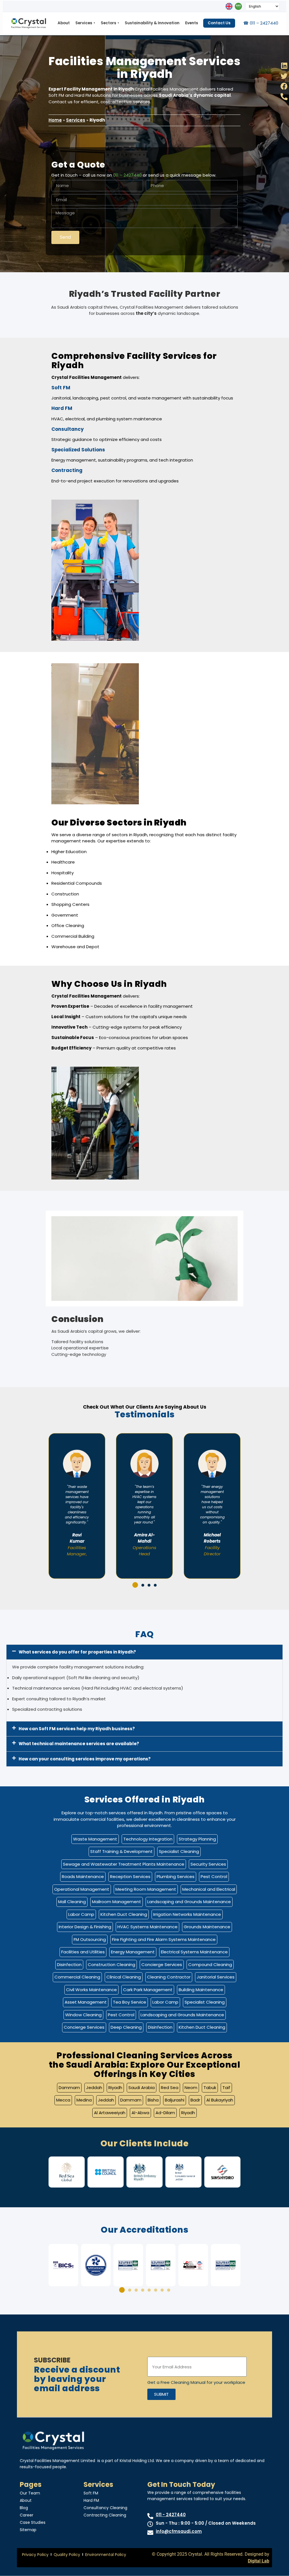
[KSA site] (238, 6)
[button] (134, 1585)
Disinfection (69, 1965)
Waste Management (95, 1839)
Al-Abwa (140, 2113)
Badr (195, 2100)
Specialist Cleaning (179, 1851)
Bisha (153, 2100)
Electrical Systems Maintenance (194, 1952)
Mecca (63, 2100)
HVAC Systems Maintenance (147, 1927)
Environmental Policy (106, 2555)
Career (27, 2515)
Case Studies (33, 2522)
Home (55, 120)
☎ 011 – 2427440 (261, 23)
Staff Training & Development (121, 1851)
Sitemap (28, 2530)
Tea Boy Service (130, 2002)
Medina (84, 2100)
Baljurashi (175, 2100)
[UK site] (229, 6)
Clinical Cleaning (124, 1977)
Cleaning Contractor (169, 1977)
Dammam (69, 2088)
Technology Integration (148, 1839)
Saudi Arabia (142, 2088)
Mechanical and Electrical (209, 1889)
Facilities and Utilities (83, 1952)
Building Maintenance (201, 1990)
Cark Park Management (148, 1990)
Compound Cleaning (210, 1965)
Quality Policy (67, 2555)
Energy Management (133, 1952)
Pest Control (214, 1876)
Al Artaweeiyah (110, 2113)
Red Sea (170, 2088)
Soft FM (91, 2493)
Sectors (110, 23)
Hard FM (91, 2500)
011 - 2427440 (171, 2515)
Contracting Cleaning (105, 2515)
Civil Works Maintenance (91, 1990)
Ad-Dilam (165, 2113)
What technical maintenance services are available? (79, 1744)
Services (85, 23)
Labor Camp (81, 1914)
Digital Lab (259, 2561)
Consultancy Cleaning (105, 2508)
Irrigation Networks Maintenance (187, 1914)
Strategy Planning (197, 1839)
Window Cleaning (83, 2015)
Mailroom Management (117, 1902)
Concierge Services (162, 1965)
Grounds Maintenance (207, 1927)
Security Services (208, 1864)
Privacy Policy (35, 2555)
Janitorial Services (216, 1977)
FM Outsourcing (90, 1939)
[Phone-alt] (284, 97)
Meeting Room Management (146, 1889)
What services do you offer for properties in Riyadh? (77, 1652)
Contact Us (219, 23)
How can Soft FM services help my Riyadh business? (77, 1729)
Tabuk (210, 2088)
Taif (226, 2088)
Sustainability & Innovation (152, 23)
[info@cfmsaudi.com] (150, 2533)
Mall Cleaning (72, 1902)
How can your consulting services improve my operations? (85, 1759)
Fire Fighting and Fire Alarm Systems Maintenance (164, 1939)
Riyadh (115, 2088)
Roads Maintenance (83, 1876)
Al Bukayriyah (220, 2100)
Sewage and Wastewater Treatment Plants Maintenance (124, 1864)
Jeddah (94, 2088)
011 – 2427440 (127, 175)
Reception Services (130, 1876)
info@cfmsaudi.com (179, 2531)
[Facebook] (284, 86)
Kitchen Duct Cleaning (124, 1914)
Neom (191, 2088)
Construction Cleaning (111, 1965)
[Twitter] (284, 76)
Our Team (30, 2493)
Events (192, 23)
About (64, 23)
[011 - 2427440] (150, 2516)
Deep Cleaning (126, 2027)
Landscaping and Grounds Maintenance (189, 1902)
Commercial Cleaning (77, 1977)
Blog (24, 2508)
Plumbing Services (176, 1876)
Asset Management (86, 2002)
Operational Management (82, 1889)
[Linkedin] (284, 66)
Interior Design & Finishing (85, 1927)
